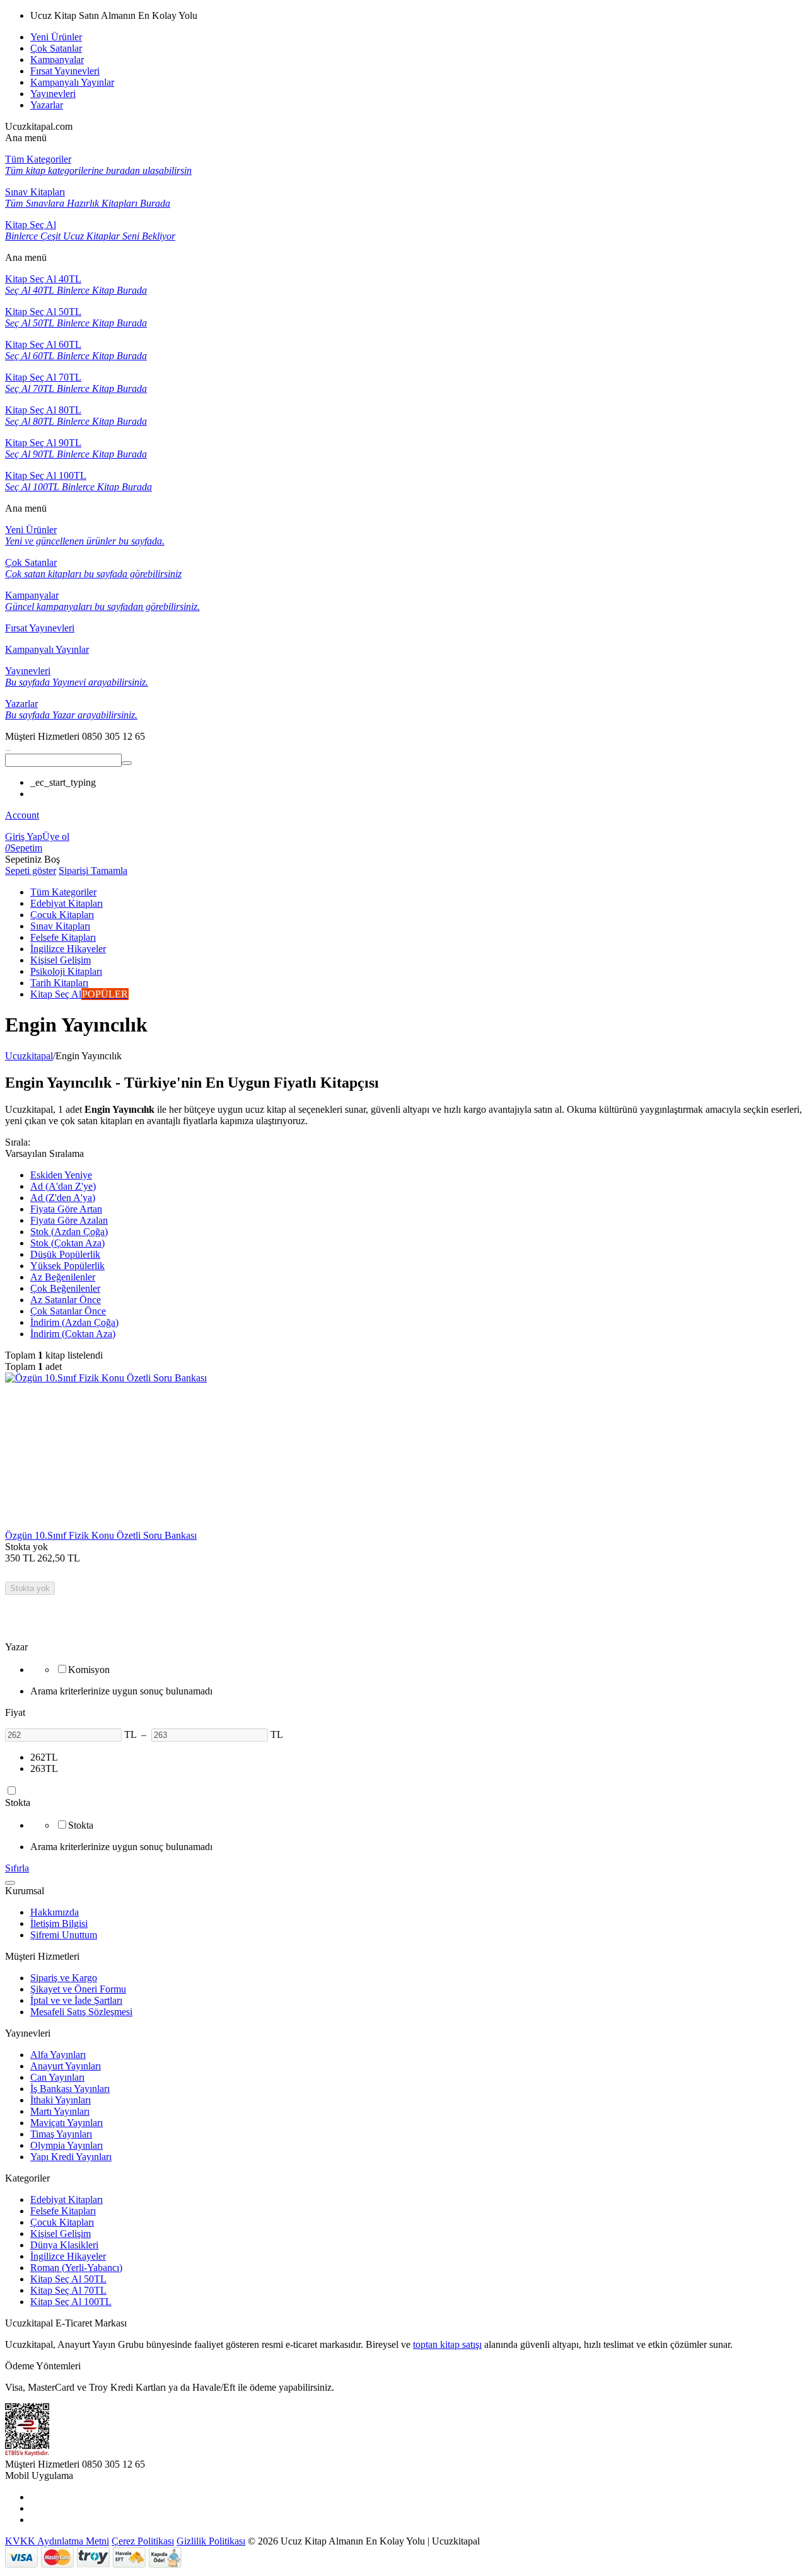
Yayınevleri (53, 94)
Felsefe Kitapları (63, 2211)
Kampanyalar (57, 60)
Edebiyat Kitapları (67, 2199)
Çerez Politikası (143, 2541)
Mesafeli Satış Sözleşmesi (81, 2012)
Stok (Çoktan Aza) (67, 1243)
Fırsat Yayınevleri (65, 71)
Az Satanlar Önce (66, 1300)
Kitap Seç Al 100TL (71, 2302)
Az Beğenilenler (63, 1277)
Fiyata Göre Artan (66, 1209)
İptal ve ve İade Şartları (76, 2000)
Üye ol (56, 837)
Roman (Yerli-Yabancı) (76, 2268)
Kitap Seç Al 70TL (68, 2290)
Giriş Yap (24, 837)
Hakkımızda (55, 1912)
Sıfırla (17, 1868)
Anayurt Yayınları (66, 2066)
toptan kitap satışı (447, 2344)
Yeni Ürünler (56, 37)
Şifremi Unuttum (64, 1935)
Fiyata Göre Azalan (69, 1220)
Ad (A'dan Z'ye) (63, 1186)
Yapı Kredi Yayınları (71, 2157)
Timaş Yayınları (61, 2134)
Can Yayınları (57, 2077)
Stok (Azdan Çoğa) (69, 1232)
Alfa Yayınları (58, 2055)
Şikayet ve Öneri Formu (78, 1989)
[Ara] (127, 763)
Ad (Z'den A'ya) (63, 1198)
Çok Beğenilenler (65, 1288)
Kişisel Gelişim (61, 2234)
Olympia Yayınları (67, 2145)
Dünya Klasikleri (64, 2245)
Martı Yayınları (60, 2111)
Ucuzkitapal (29, 1056)
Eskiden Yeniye (61, 1175)
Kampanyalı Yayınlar (72, 82)
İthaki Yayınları (61, 2100)
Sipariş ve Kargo (64, 1978)
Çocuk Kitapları (62, 2222)
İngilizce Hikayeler (68, 2256)
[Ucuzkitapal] (8, 748)
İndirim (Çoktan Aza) (73, 1334)
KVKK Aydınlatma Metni (57, 2541)
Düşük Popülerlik (65, 1254)
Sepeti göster (31, 871)
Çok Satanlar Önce (68, 1311)
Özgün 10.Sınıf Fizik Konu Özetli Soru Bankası (101, 1535)
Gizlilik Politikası (211, 2541)
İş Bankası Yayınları (70, 2089)
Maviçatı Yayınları (67, 2123)
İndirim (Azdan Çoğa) (74, 1322)
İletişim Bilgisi (59, 1923)
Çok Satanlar (56, 48)
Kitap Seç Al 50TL (68, 2279)
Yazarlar (47, 105)
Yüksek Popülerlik (67, 1266)
